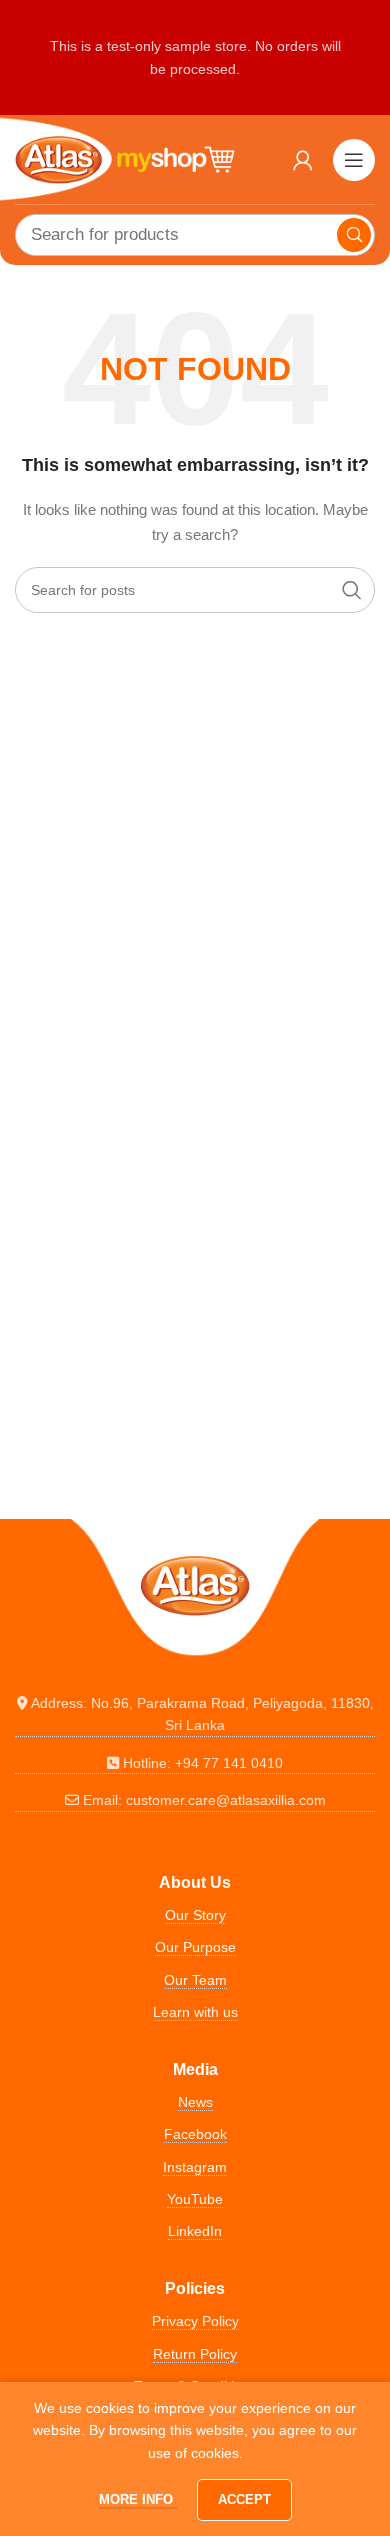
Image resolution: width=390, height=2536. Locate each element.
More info (138, 2499)
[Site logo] (125, 158)
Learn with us (195, 2012)
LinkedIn (195, 2231)
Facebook (195, 2134)
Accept (244, 2499)
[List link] (195, 1714)
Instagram (195, 2167)
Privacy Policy (195, 2321)
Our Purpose (195, 1947)
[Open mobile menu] (354, 160)
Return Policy (195, 2354)
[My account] (303, 160)
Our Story (195, 1915)
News (195, 2102)
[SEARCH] (354, 235)
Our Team (195, 1980)
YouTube (195, 2199)
